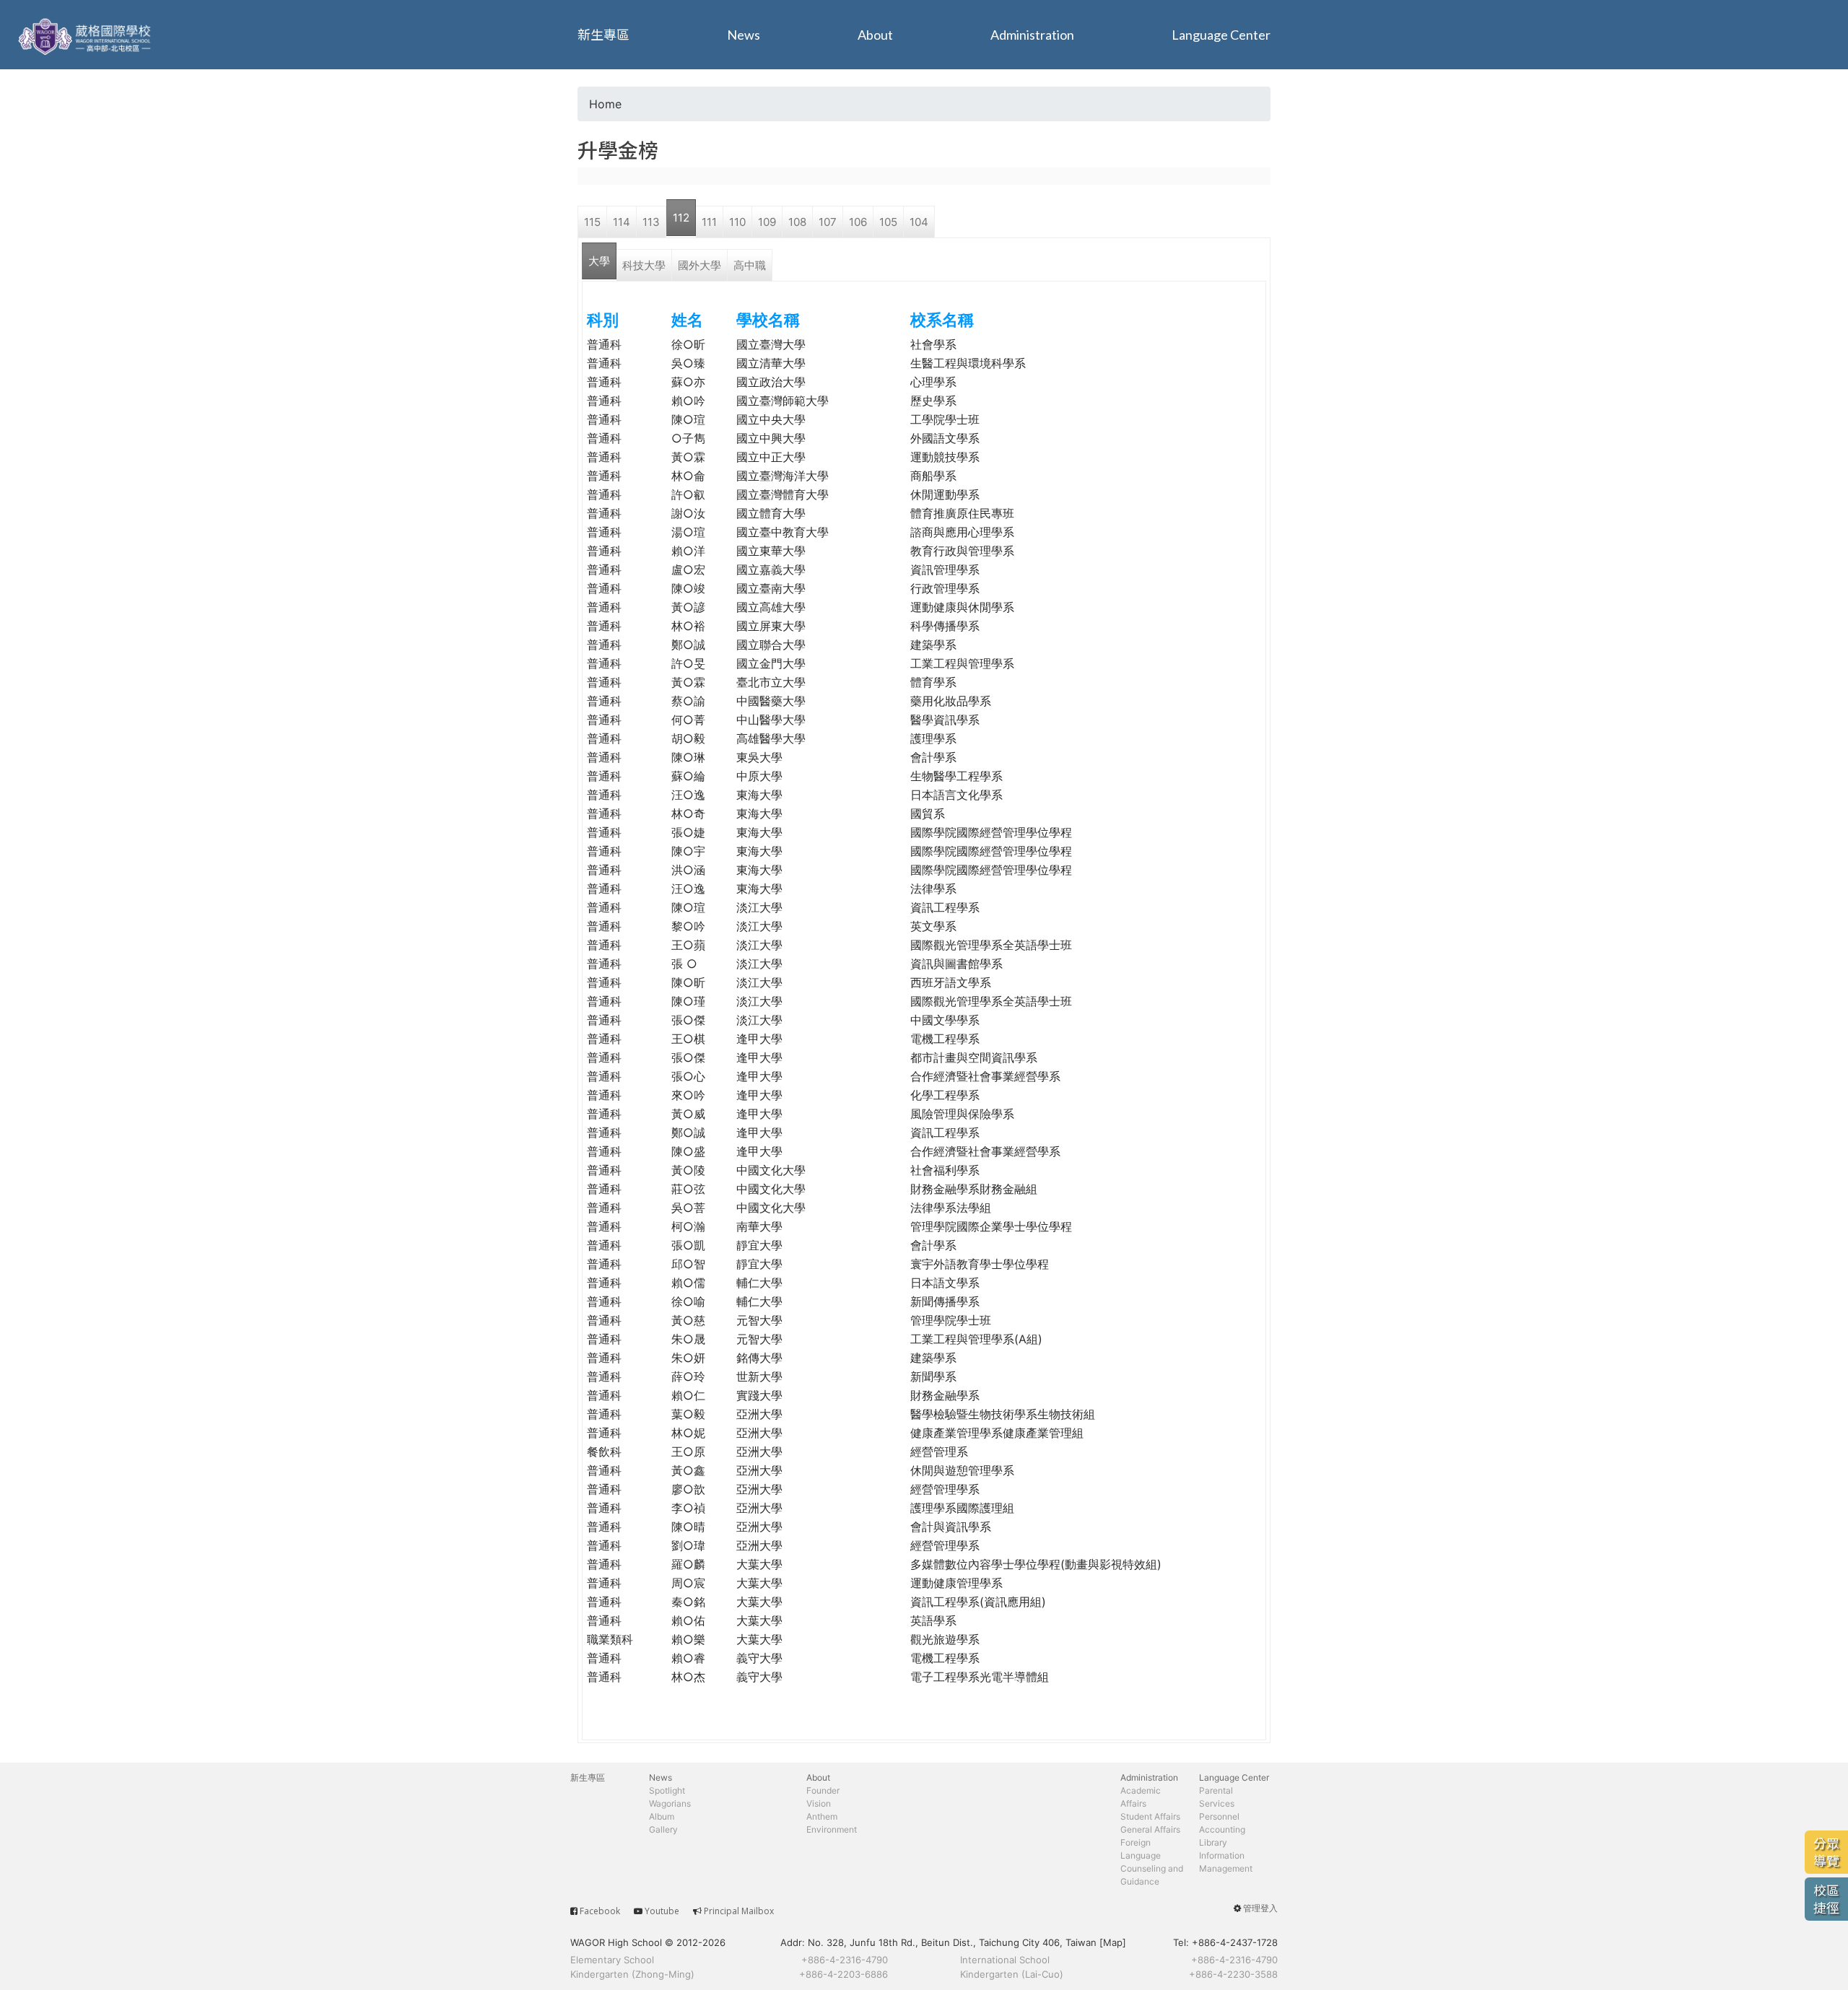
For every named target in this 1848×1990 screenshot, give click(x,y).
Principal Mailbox (739, 1911)
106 (858, 222)
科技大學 (644, 265)
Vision (819, 1803)
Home (605, 104)
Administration (1032, 35)
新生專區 (603, 35)
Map (1113, 1942)
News (744, 35)
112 (681, 218)
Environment (832, 1829)
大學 (599, 261)
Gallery (663, 1829)
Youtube (662, 1911)
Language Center (1221, 35)
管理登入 (1260, 1908)
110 (737, 222)
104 (919, 222)
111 (709, 222)
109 (767, 222)
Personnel (1219, 1816)
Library (1213, 1842)
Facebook (600, 1911)
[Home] (87, 35)
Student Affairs (1150, 1816)
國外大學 (699, 265)
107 (828, 222)
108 (797, 222)
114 (622, 222)
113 (651, 222)
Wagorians (670, 1803)
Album (662, 1816)
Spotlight (667, 1790)
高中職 (750, 265)
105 (888, 222)
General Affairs (1150, 1829)
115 (592, 222)
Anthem (822, 1816)
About (875, 35)
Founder (823, 1790)
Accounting (1222, 1829)
